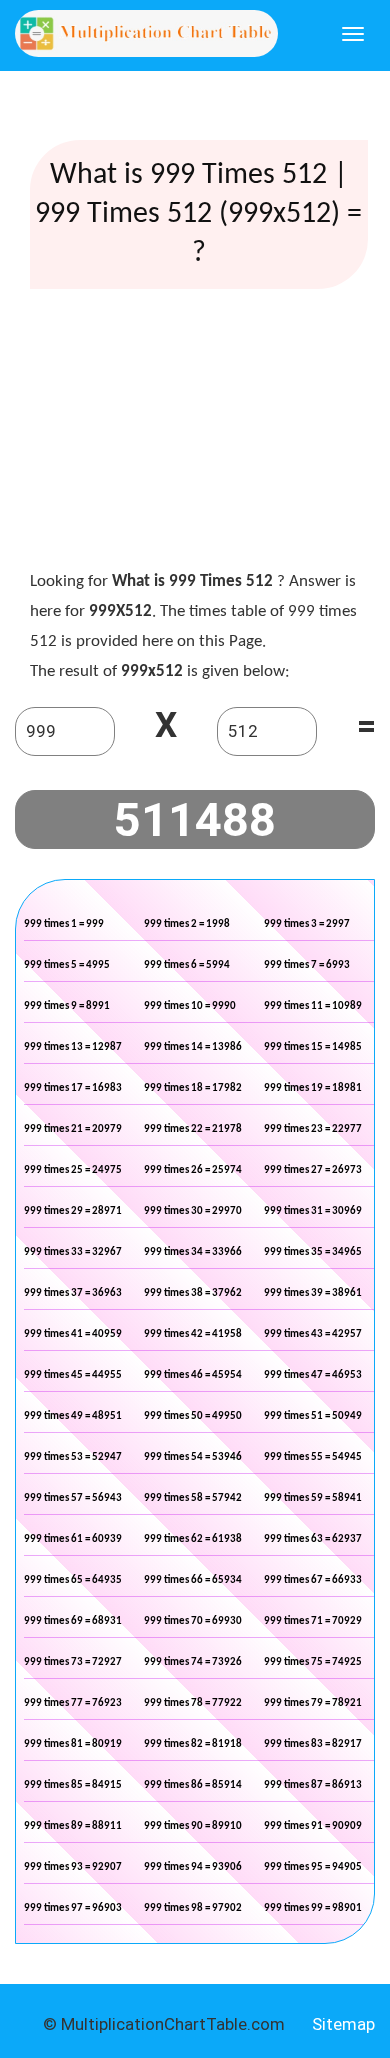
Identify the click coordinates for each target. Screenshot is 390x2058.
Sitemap (343, 2024)
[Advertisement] (199, 434)
